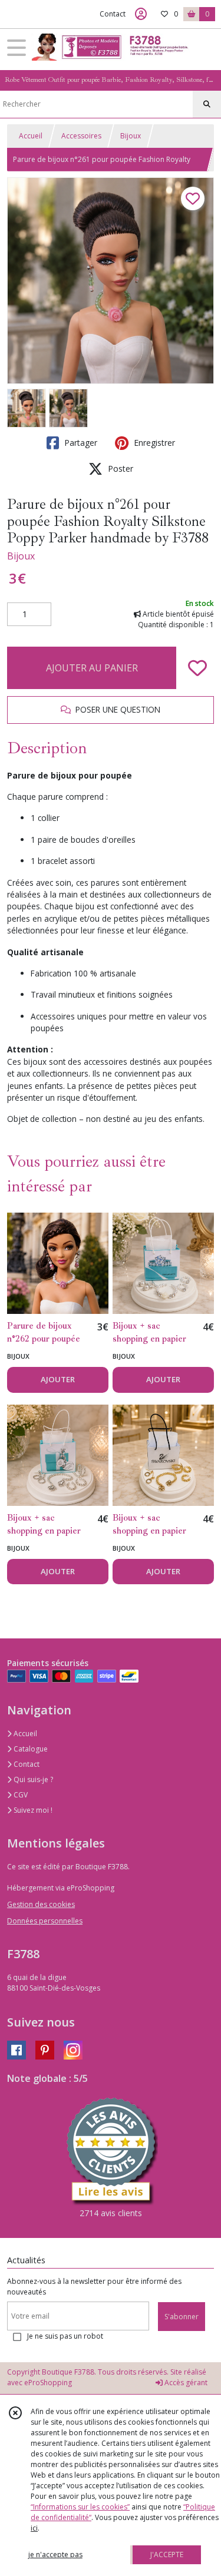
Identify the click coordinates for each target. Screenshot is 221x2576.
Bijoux (131, 136)
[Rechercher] (207, 104)
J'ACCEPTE (167, 2555)
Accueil (31, 136)
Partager (80, 443)
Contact (113, 14)
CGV (20, 1795)
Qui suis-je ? (32, 1779)
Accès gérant (185, 2383)
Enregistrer (153, 443)
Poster (119, 468)
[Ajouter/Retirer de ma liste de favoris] (197, 668)
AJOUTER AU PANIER (92, 668)
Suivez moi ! (32, 1810)
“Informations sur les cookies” (80, 2507)
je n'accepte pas (55, 2555)
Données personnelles (45, 1921)
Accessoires (81, 136)
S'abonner (182, 2317)
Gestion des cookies (41, 1904)
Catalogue (30, 1749)
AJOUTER (58, 1379)
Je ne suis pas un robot (65, 2336)
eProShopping (48, 2383)
